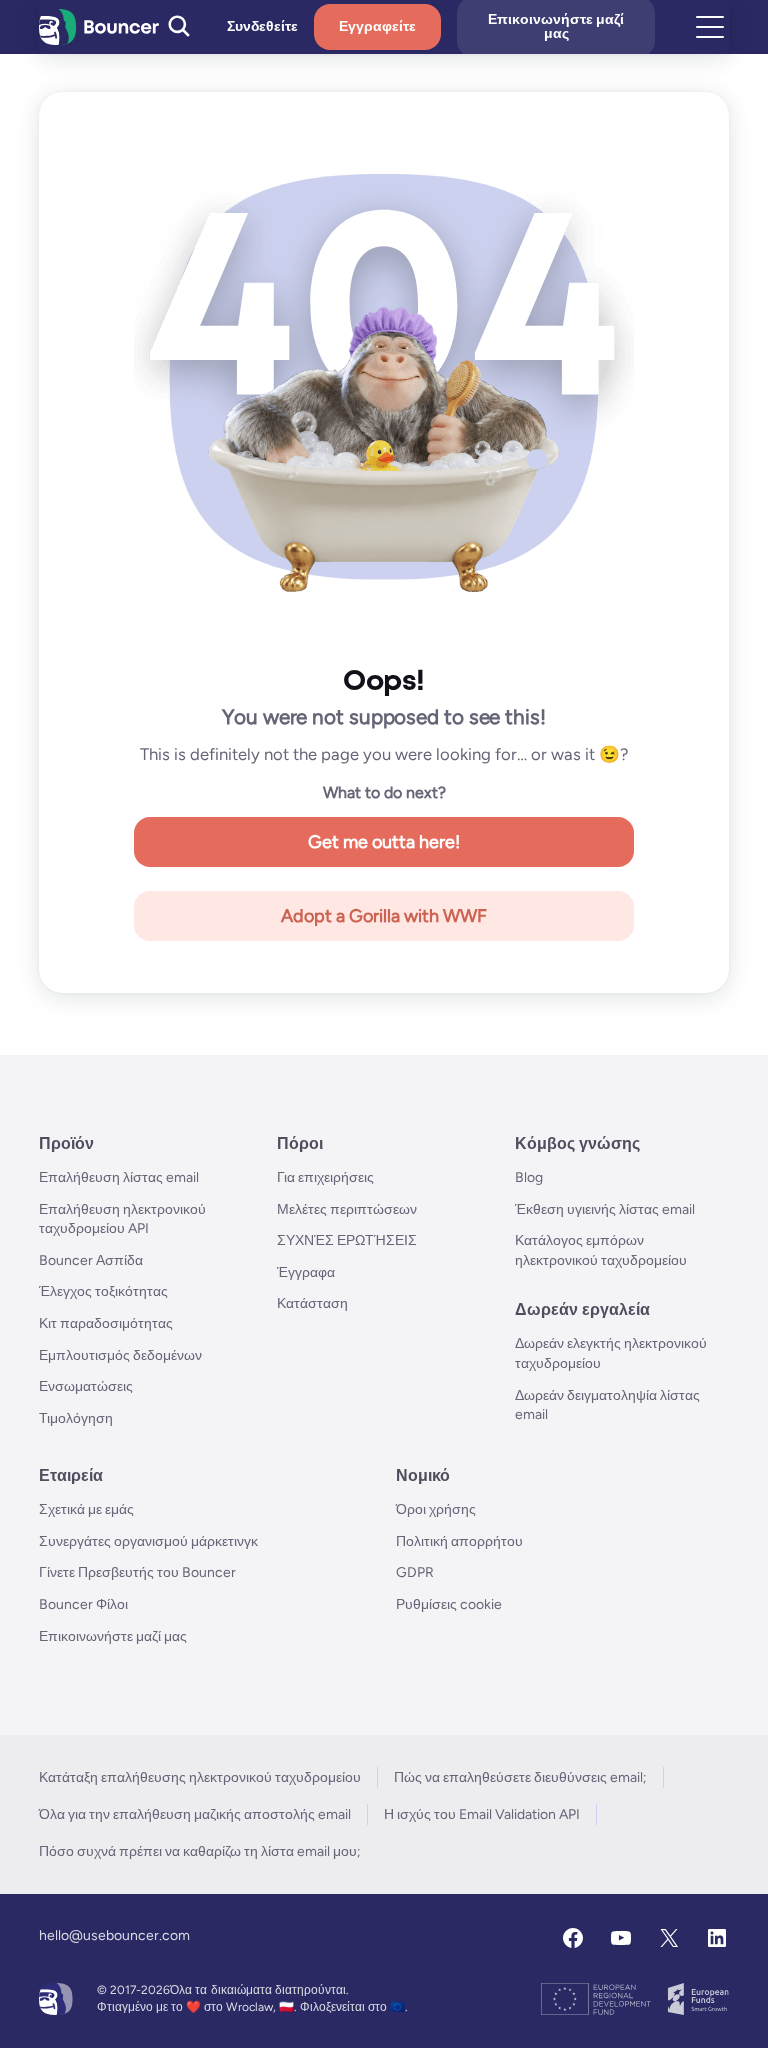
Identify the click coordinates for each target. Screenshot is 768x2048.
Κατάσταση (312, 1303)
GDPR (415, 1572)
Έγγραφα (306, 1272)
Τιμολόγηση (76, 1418)
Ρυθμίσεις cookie (449, 1604)
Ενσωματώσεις (86, 1386)
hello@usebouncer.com (114, 1935)
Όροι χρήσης (436, 1509)
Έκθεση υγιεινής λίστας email (605, 1209)
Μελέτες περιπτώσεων (347, 1209)
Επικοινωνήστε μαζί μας (113, 1636)
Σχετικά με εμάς (86, 1509)
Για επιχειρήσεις (325, 1177)
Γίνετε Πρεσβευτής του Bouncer (137, 1572)
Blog (529, 1177)
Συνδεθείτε (262, 27)
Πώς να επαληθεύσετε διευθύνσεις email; (520, 1777)
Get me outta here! (384, 842)
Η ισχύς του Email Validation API (482, 1814)
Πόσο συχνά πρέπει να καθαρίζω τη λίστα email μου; (200, 1851)
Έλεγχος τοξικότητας (103, 1291)
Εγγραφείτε (377, 26)
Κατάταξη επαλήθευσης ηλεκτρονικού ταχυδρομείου (200, 1777)
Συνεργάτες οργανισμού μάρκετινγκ (148, 1541)
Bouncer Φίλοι (83, 1604)
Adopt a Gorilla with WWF (384, 916)
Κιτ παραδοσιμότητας (106, 1323)
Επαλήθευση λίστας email (119, 1177)
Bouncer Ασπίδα (91, 1260)
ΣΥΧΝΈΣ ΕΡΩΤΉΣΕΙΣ (347, 1240)
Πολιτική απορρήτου (459, 1541)
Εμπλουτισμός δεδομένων (120, 1355)
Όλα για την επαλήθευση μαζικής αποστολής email (195, 1814)
